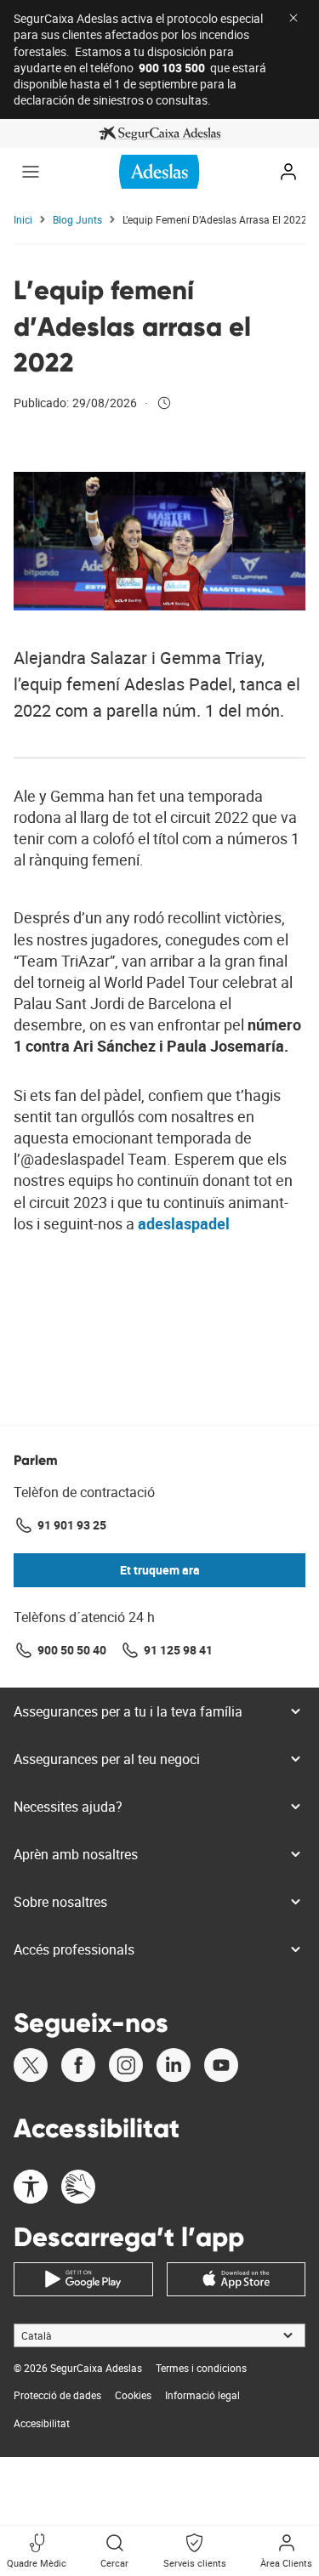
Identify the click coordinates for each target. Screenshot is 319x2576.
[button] (31, 172)
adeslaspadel (184, 1223)
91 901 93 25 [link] (72, 1525)
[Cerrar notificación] (293, 18)
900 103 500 (172, 68)
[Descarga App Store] (236, 2279)
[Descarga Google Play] (83, 2279)
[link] (159, 133)
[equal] (31, 2189)
